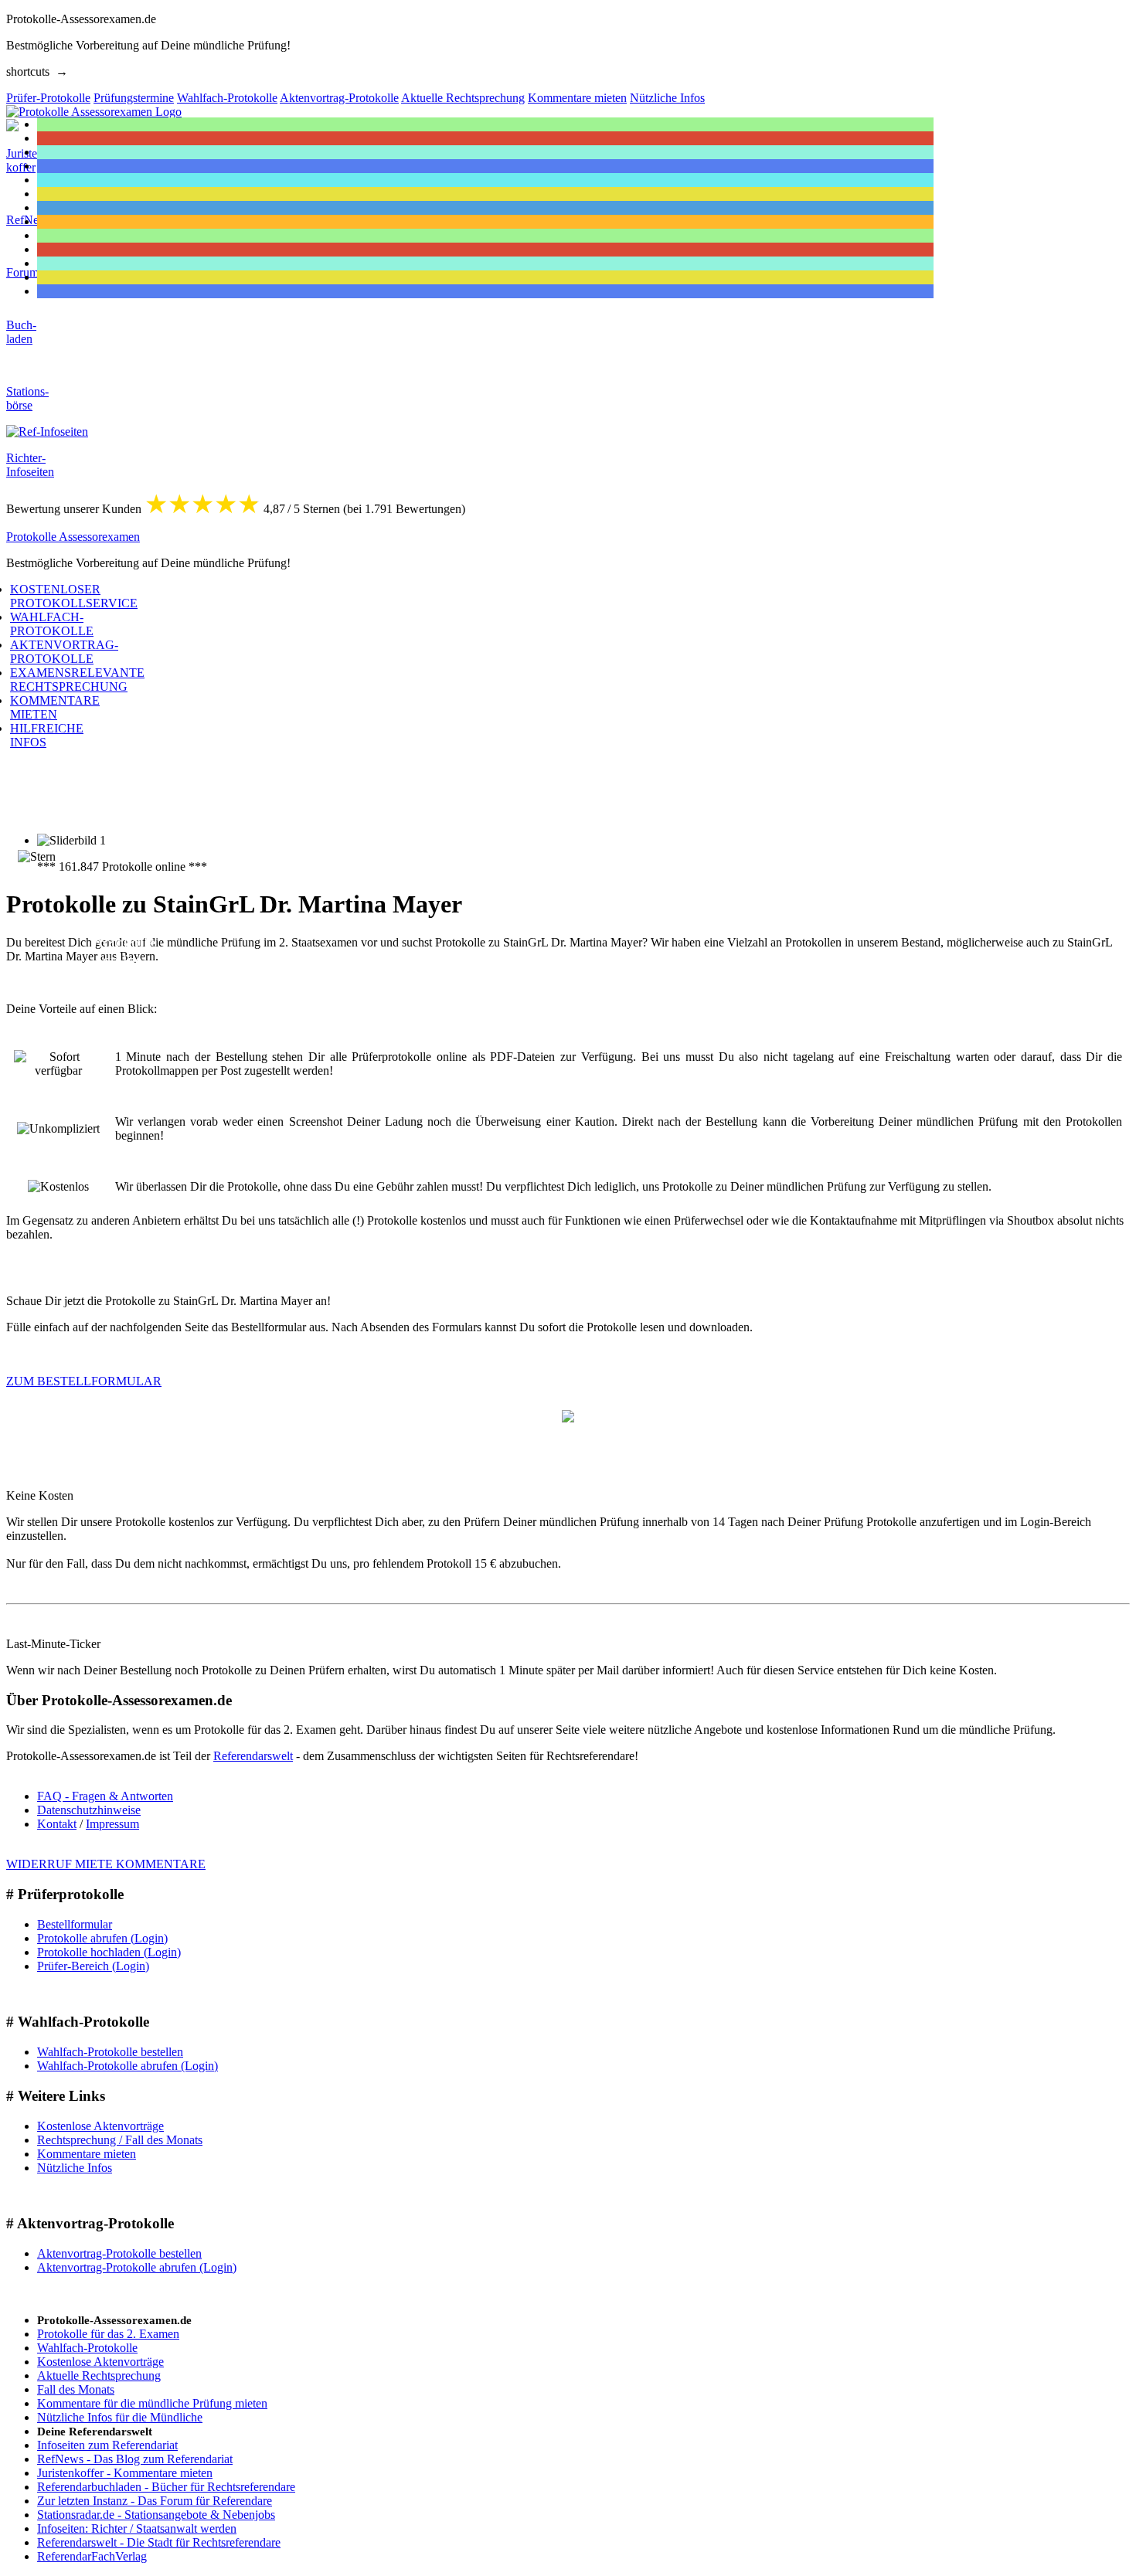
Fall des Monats (76, 2389)
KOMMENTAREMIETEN (55, 707)
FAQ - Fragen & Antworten (105, 1796)
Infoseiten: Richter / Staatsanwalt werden (137, 2528)
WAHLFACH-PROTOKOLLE (52, 624)
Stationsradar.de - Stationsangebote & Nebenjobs (156, 2515)
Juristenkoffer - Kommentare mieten (125, 2473)
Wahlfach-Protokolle (87, 2348)
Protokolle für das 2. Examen (108, 2334)
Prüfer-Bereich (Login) (93, 1966)
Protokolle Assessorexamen (73, 537)
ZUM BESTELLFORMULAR (84, 1381)
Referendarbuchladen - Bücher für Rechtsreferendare (166, 2487)
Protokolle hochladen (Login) (109, 1952)
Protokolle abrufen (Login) (102, 1938)
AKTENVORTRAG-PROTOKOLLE (64, 652)
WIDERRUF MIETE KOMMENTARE (106, 1864)
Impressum (112, 1824)
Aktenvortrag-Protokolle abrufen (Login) (137, 2267)
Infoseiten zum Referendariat (107, 2445)
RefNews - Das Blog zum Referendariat (135, 2459)
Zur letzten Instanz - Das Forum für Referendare (155, 2501)
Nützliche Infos (75, 2168)
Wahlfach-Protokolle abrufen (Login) (128, 2066)
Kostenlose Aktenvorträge (100, 2126)
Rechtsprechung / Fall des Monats (120, 2140)
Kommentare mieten (87, 2154)
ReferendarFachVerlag (92, 2556)
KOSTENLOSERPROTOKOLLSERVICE (74, 596)
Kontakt (57, 1824)
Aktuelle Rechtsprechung (99, 2375)
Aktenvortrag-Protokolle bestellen (119, 2253)
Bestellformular (75, 1924)
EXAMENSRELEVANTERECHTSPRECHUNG (77, 680)
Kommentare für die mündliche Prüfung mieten (152, 2403)
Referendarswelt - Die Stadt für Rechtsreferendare (159, 2542)
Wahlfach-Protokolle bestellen (110, 2052)
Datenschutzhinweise (89, 1810)
